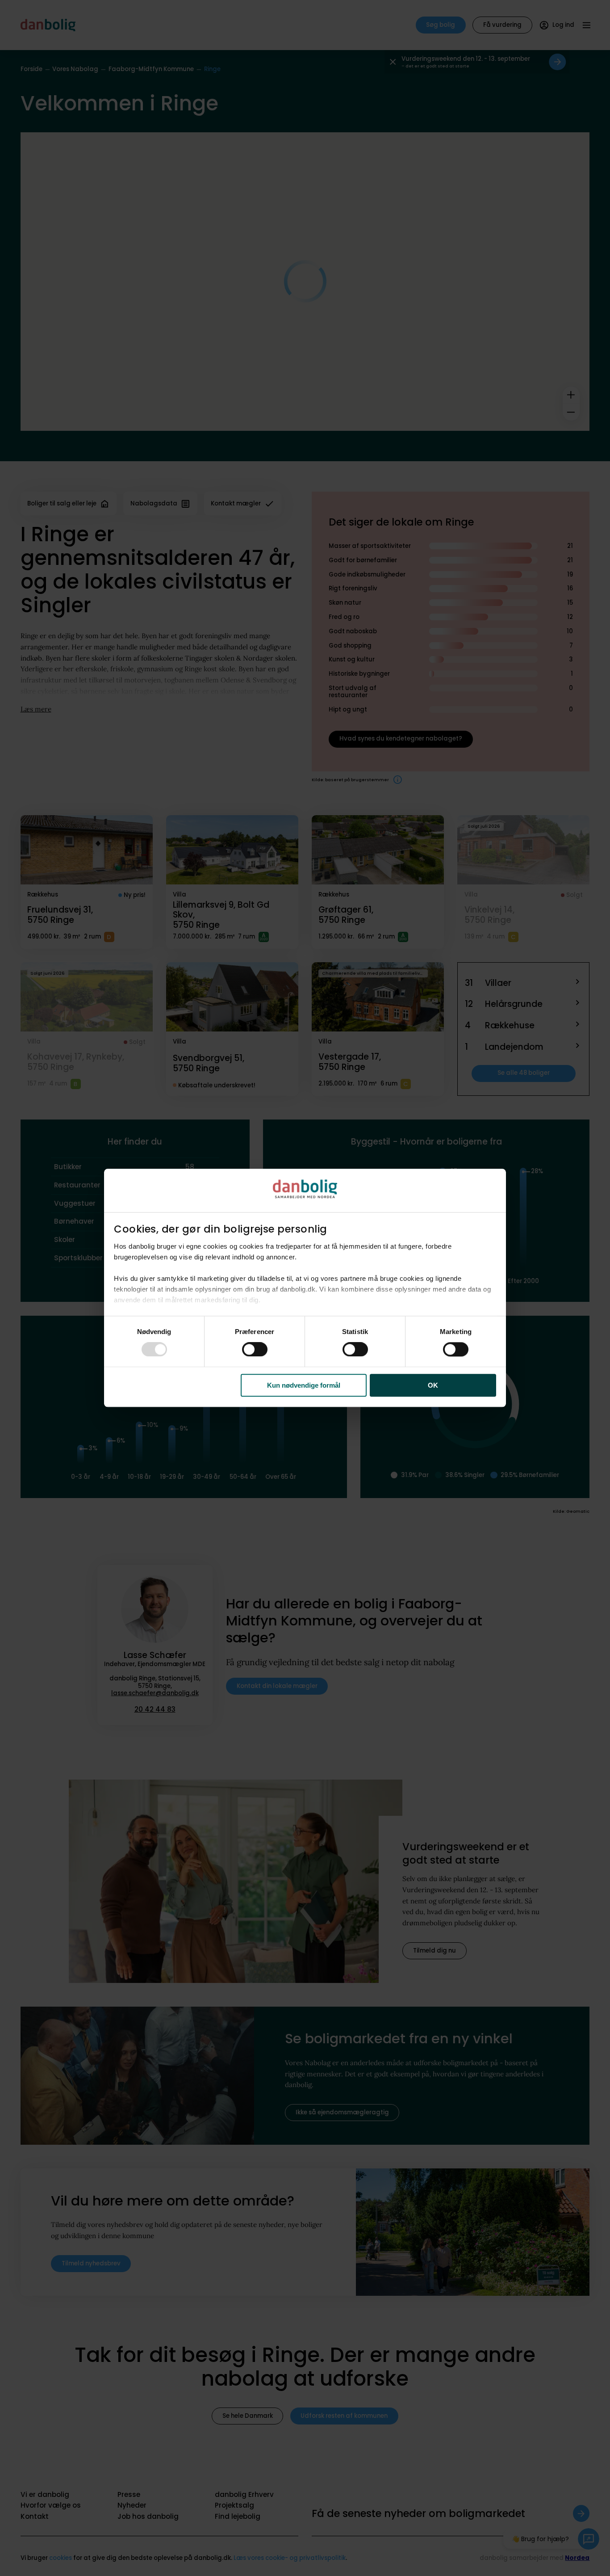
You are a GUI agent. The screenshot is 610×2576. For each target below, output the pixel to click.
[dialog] (305, 1288)
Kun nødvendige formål (304, 1385)
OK (433, 1385)
